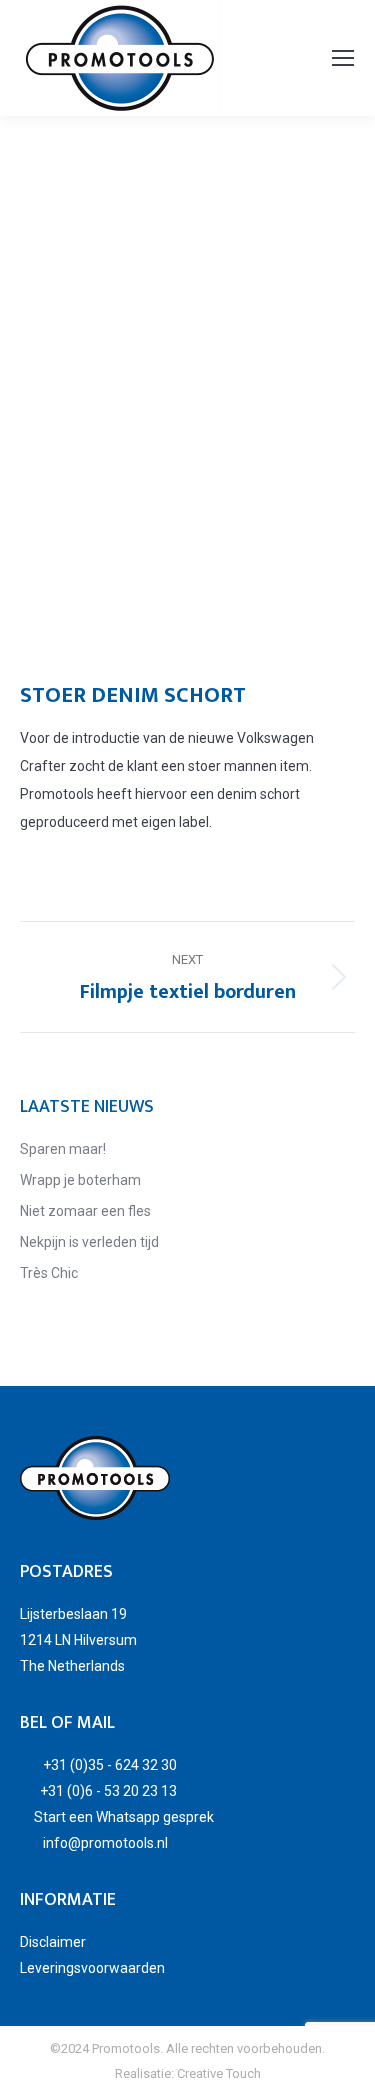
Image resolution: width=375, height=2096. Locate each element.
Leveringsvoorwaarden (92, 1968)
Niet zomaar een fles (85, 1211)
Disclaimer (53, 1942)
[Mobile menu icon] (343, 58)
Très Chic (49, 1273)
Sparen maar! (63, 1149)
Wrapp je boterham (80, 1180)
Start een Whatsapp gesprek (124, 1817)
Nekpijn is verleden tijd (89, 1242)
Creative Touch (219, 2073)
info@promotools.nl (105, 1843)
